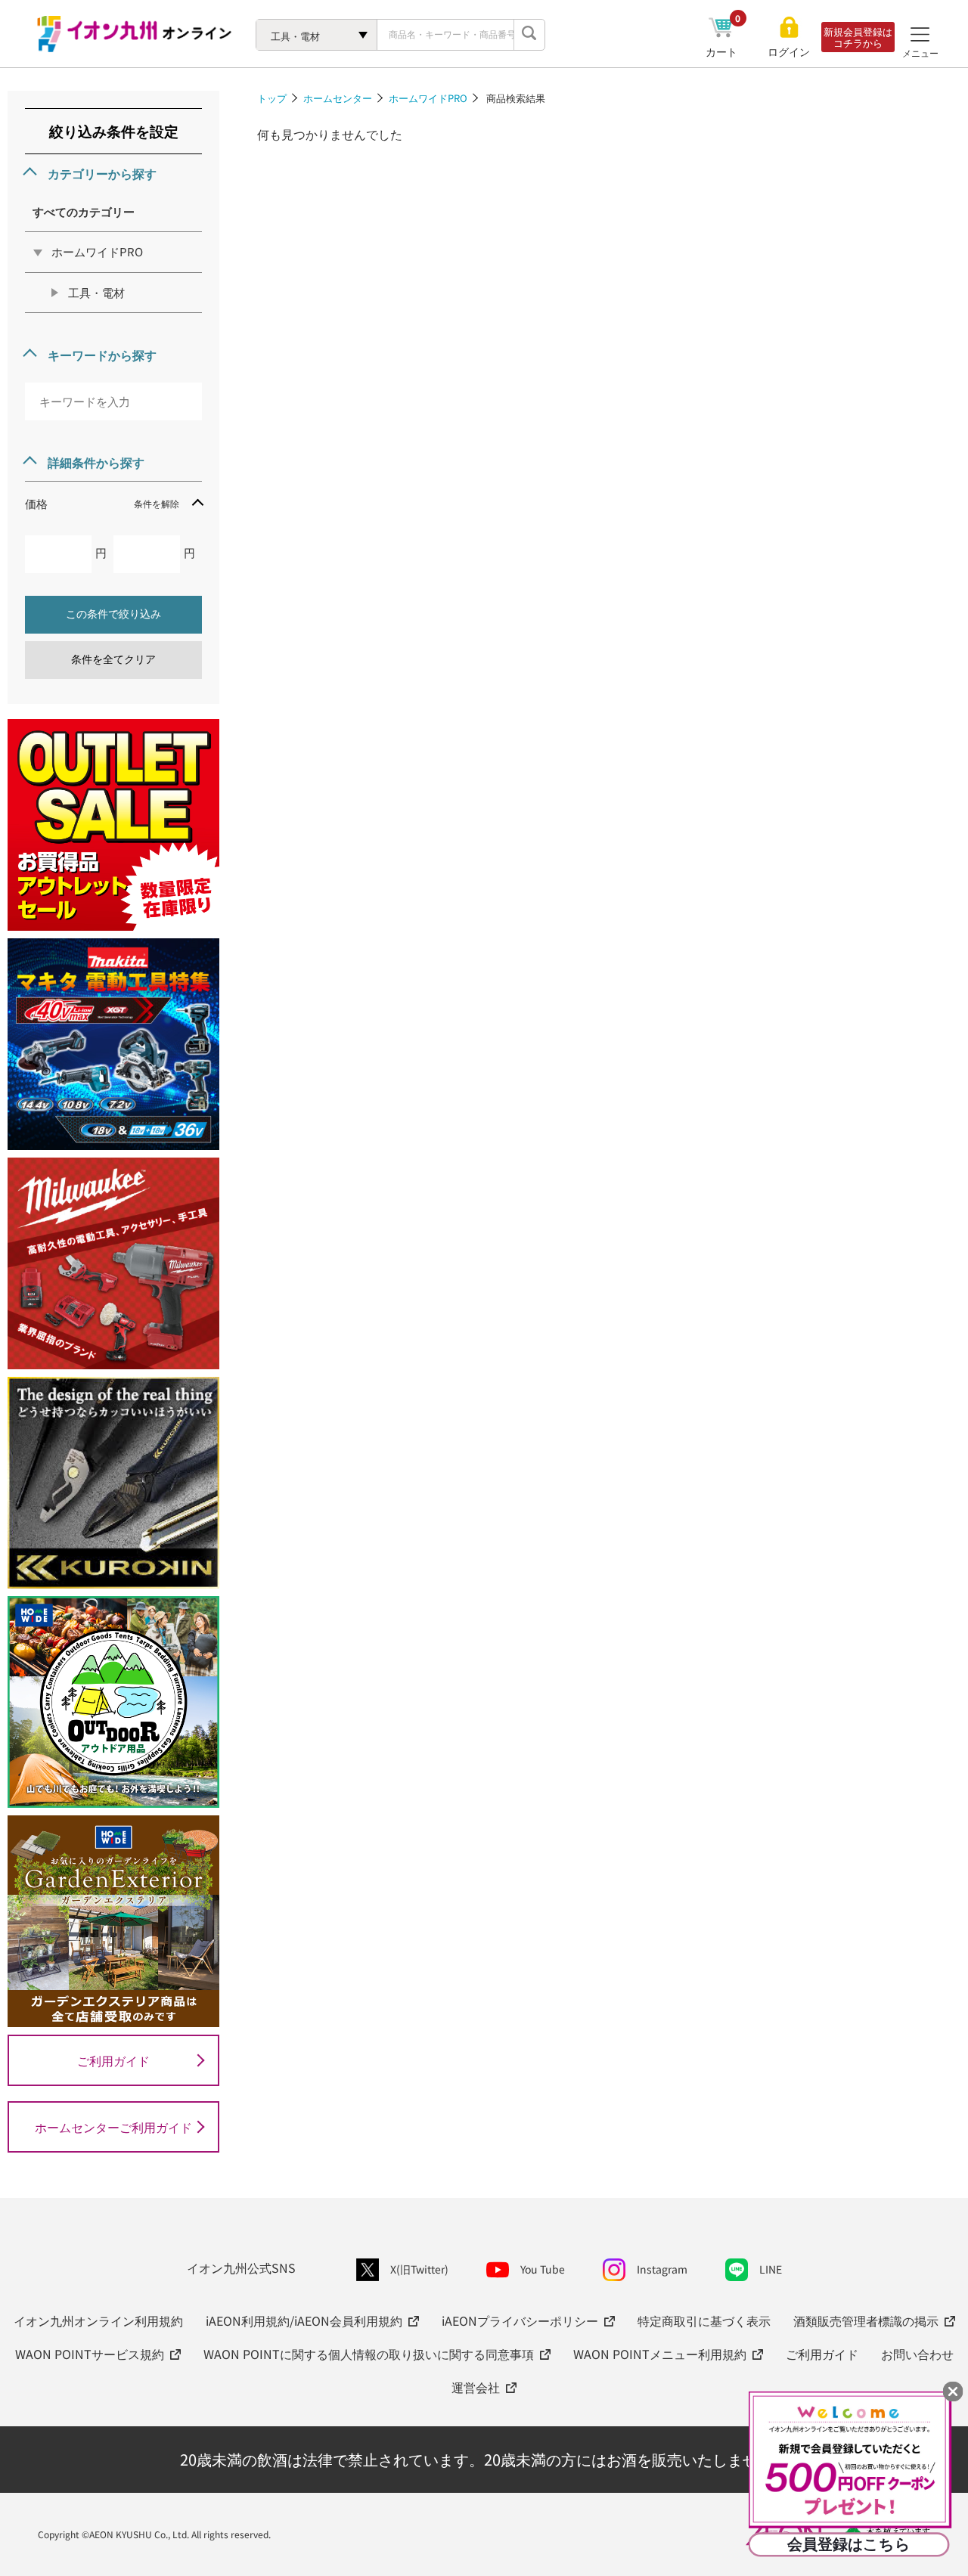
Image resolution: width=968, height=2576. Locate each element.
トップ (272, 98)
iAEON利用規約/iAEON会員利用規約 (304, 2320)
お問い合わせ (917, 2354)
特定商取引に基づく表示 (704, 2320)
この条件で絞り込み (113, 614)
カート (723, 51)
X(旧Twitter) (419, 2269)
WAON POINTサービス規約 (90, 2354)
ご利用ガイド (113, 2060)
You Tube (543, 2269)
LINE (771, 2269)
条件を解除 (157, 503)
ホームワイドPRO (428, 98)
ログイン (789, 52)
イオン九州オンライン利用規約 (98, 2320)
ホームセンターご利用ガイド (113, 2127)
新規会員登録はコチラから (858, 37)
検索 (529, 35)
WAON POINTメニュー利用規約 (660, 2354)
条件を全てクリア (113, 659)
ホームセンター (338, 98)
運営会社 (476, 2387)
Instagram (662, 2269)
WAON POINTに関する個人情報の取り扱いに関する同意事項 (369, 2354)
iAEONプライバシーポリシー (520, 2320)
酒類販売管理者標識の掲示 (866, 2320)
